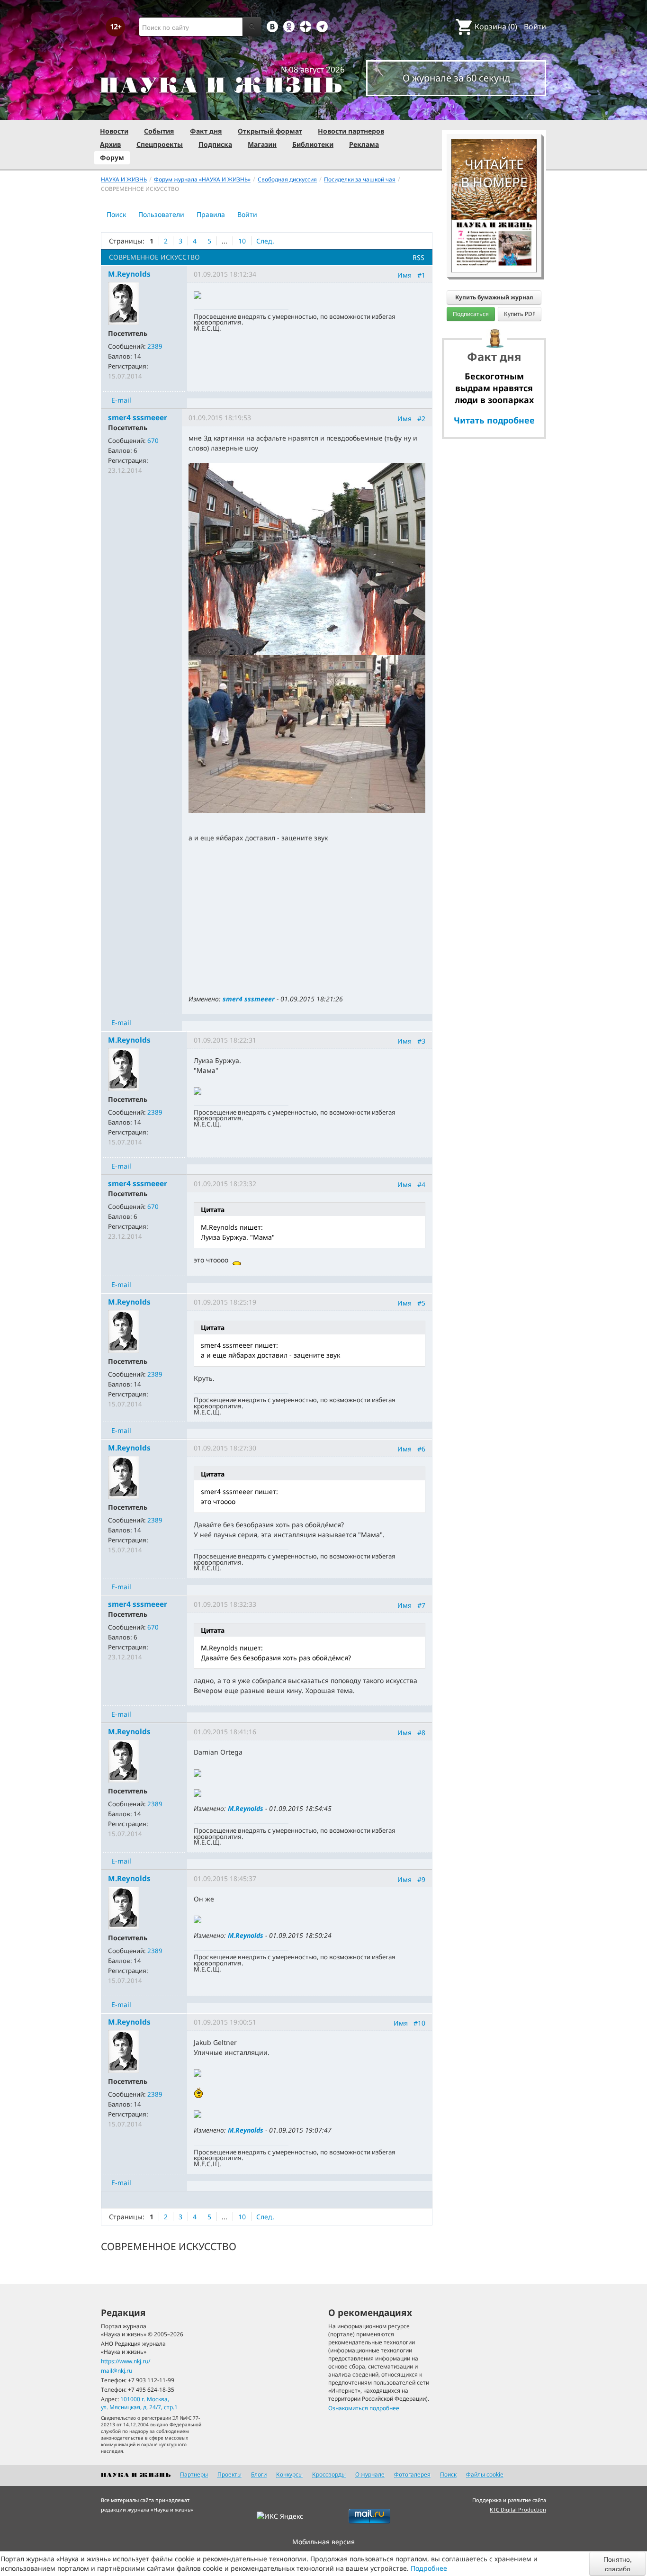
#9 (421, 1879)
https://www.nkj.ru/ (126, 2361)
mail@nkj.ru (117, 2371)
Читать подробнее (494, 420)
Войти (535, 27)
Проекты (229, 2474)
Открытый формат (270, 131)
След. (265, 241)
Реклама (364, 144)
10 (242, 241)
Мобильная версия (323, 2542)
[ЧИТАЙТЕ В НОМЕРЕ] (494, 111)
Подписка (215, 144)
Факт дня (206, 131)
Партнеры (194, 2474)
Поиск (116, 214)
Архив (110, 144)
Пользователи (161, 214)
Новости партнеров (351, 131)
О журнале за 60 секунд (456, 78)
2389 (155, 346)
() (496, 27)
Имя (404, 275)
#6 (421, 1449)
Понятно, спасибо (618, 2564)
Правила (211, 214)
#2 (421, 419)
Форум (112, 158)
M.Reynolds (246, 1808)
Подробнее (429, 2568)
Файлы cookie (485, 2474)
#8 (421, 1733)
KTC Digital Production (518, 2509)
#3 (421, 1041)
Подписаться (471, 314)
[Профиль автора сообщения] (123, 303)
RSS (418, 257)
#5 (421, 1302)
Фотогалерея (412, 2474)
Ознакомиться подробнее (364, 2408)
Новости (114, 131)
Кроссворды (329, 2474)
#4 (421, 1184)
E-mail (121, 400)
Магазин (262, 144)
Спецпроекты (160, 144)
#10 (419, 2023)
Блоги (259, 2474)
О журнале (370, 2474)
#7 (421, 1605)
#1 (421, 275)
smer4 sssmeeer (249, 999)
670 (153, 441)
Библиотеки (313, 144)
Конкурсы (289, 2474)
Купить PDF (520, 314)
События (159, 131)
